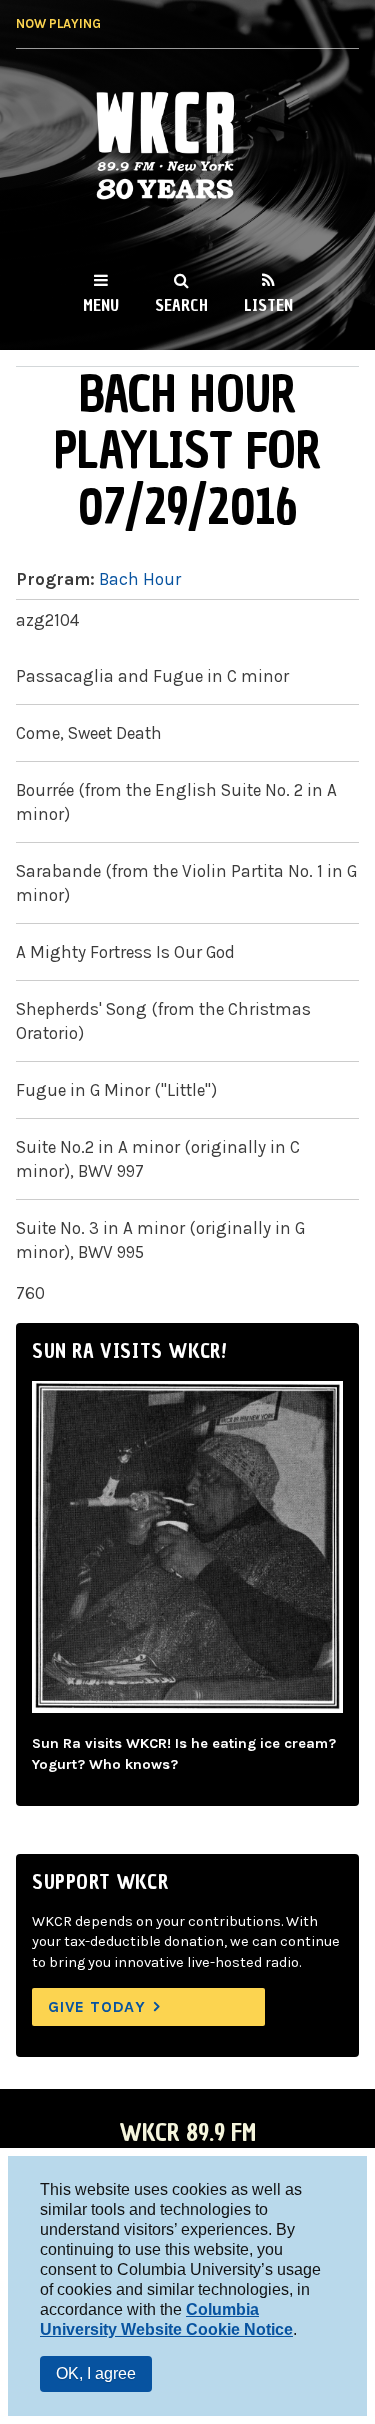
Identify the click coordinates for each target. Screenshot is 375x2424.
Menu (101, 305)
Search (181, 305)
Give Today (97, 2006)
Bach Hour (140, 579)
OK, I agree (96, 2373)
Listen (268, 305)
